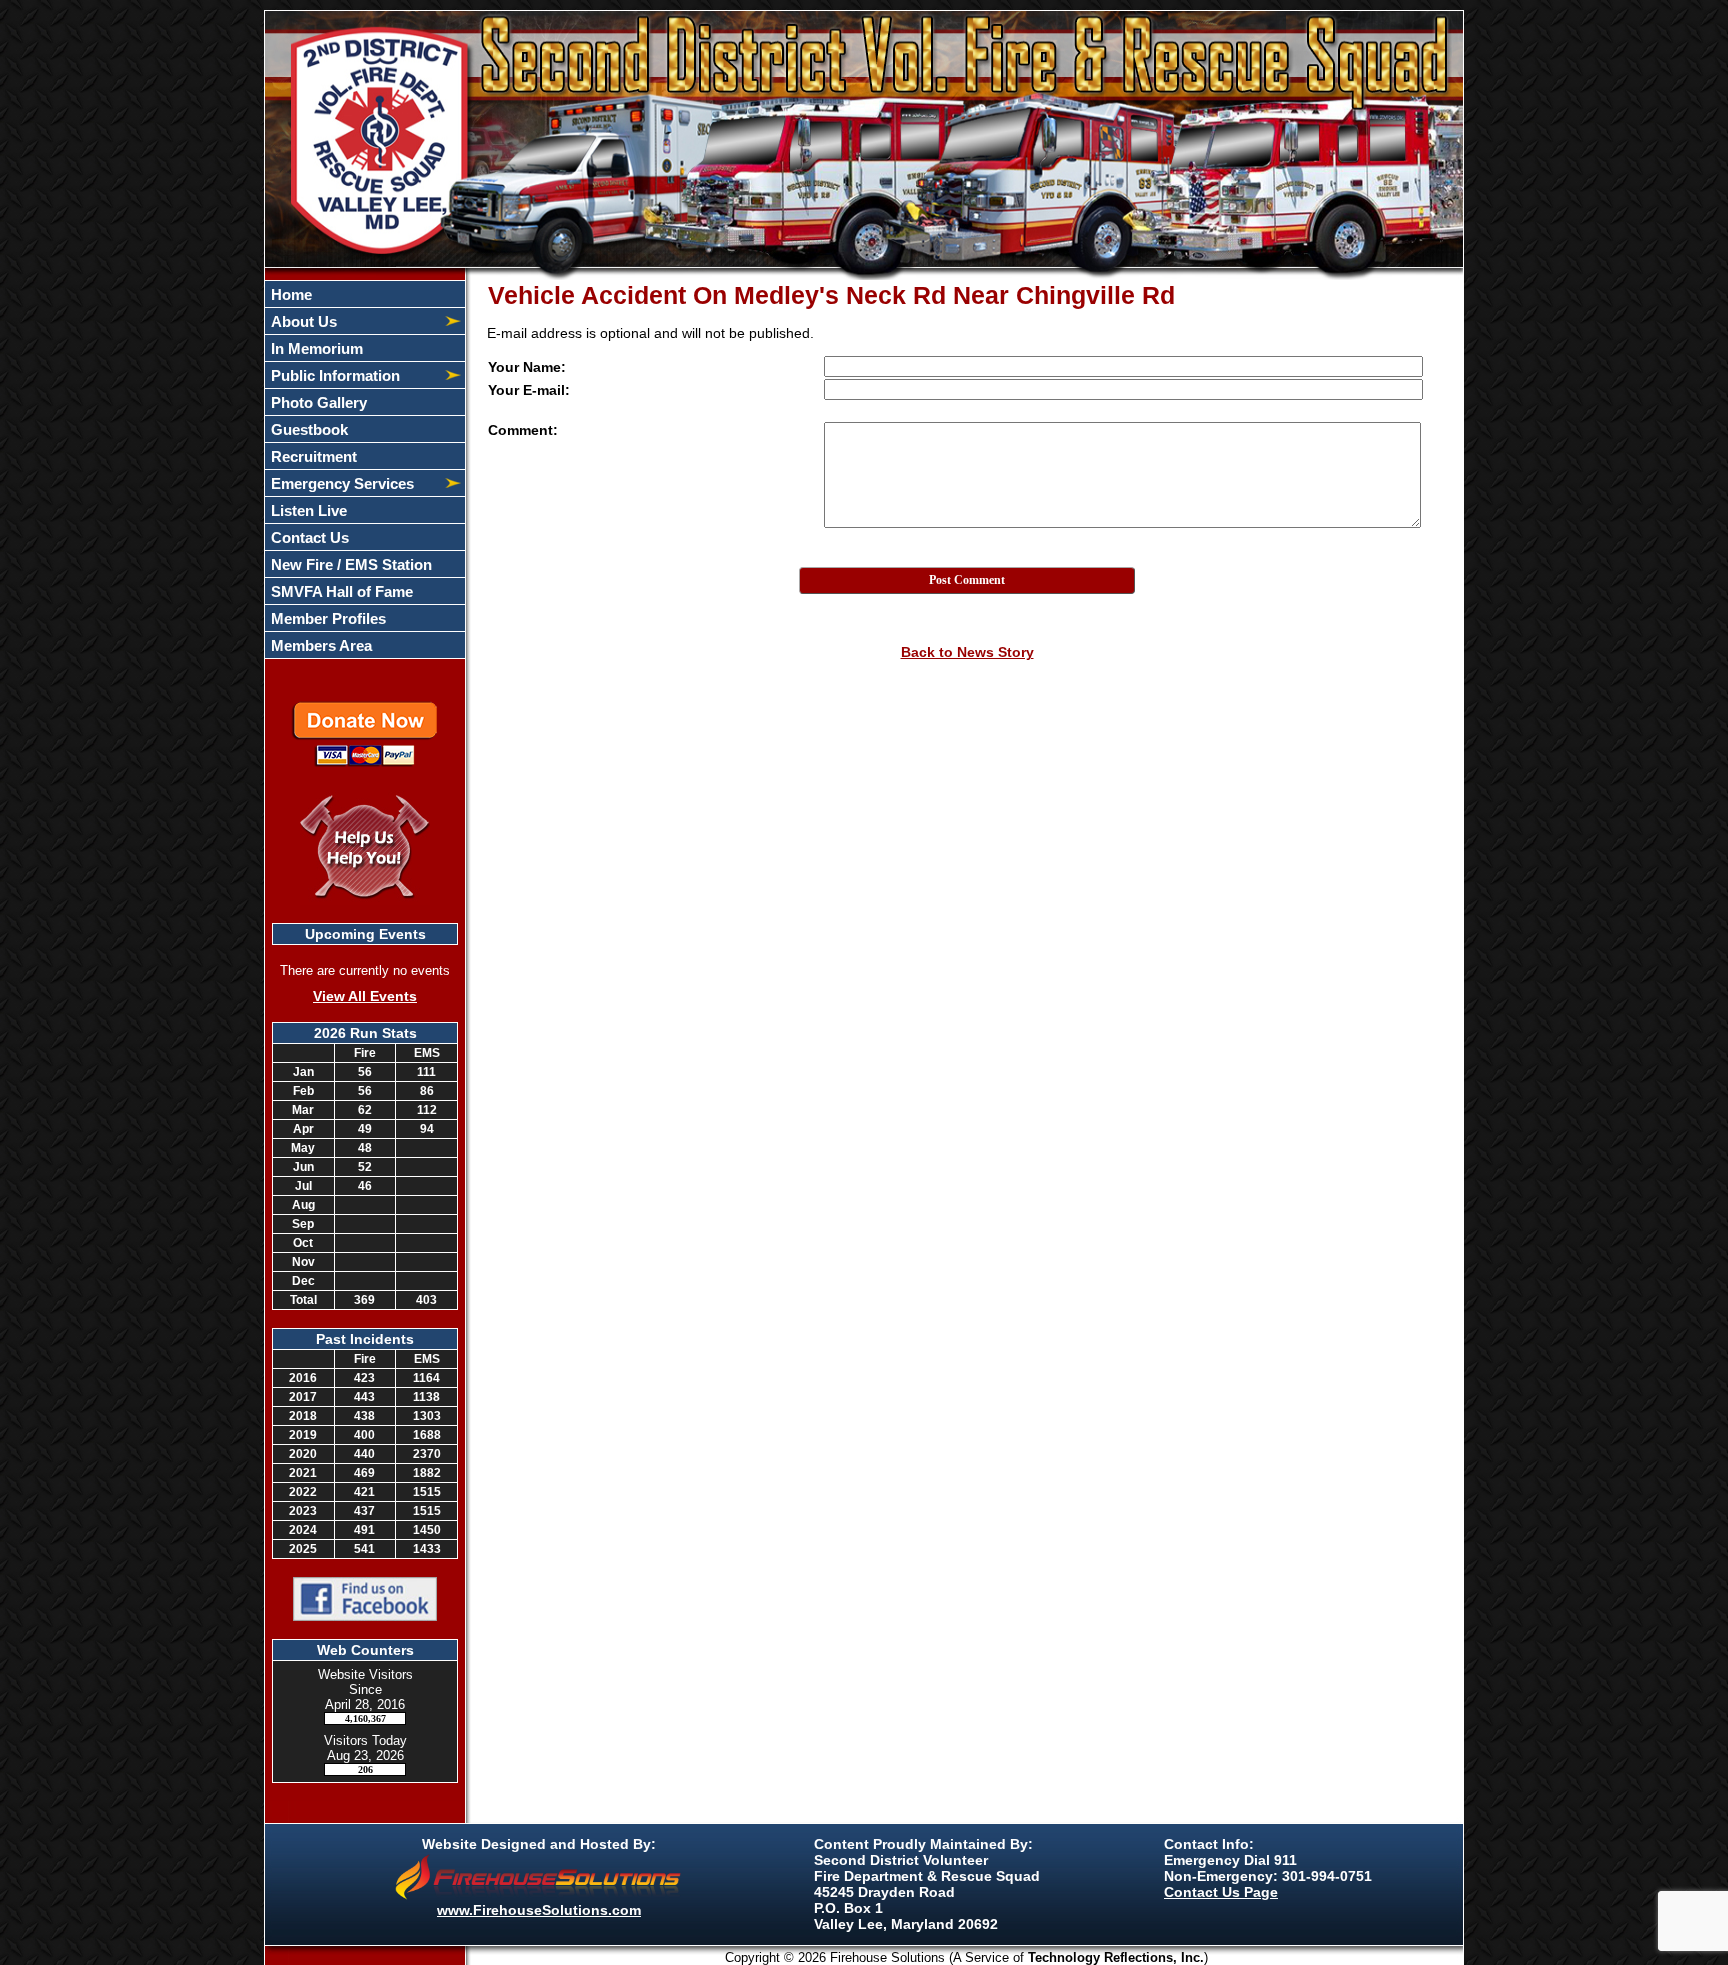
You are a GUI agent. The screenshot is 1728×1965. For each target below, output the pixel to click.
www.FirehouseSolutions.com (539, 1910)
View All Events (365, 996)
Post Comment (967, 580)
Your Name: (527, 367)
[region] (365, 469)
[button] (354, 321)
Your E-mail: (529, 390)
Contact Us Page (1221, 1892)
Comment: (523, 430)
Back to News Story (967, 652)
